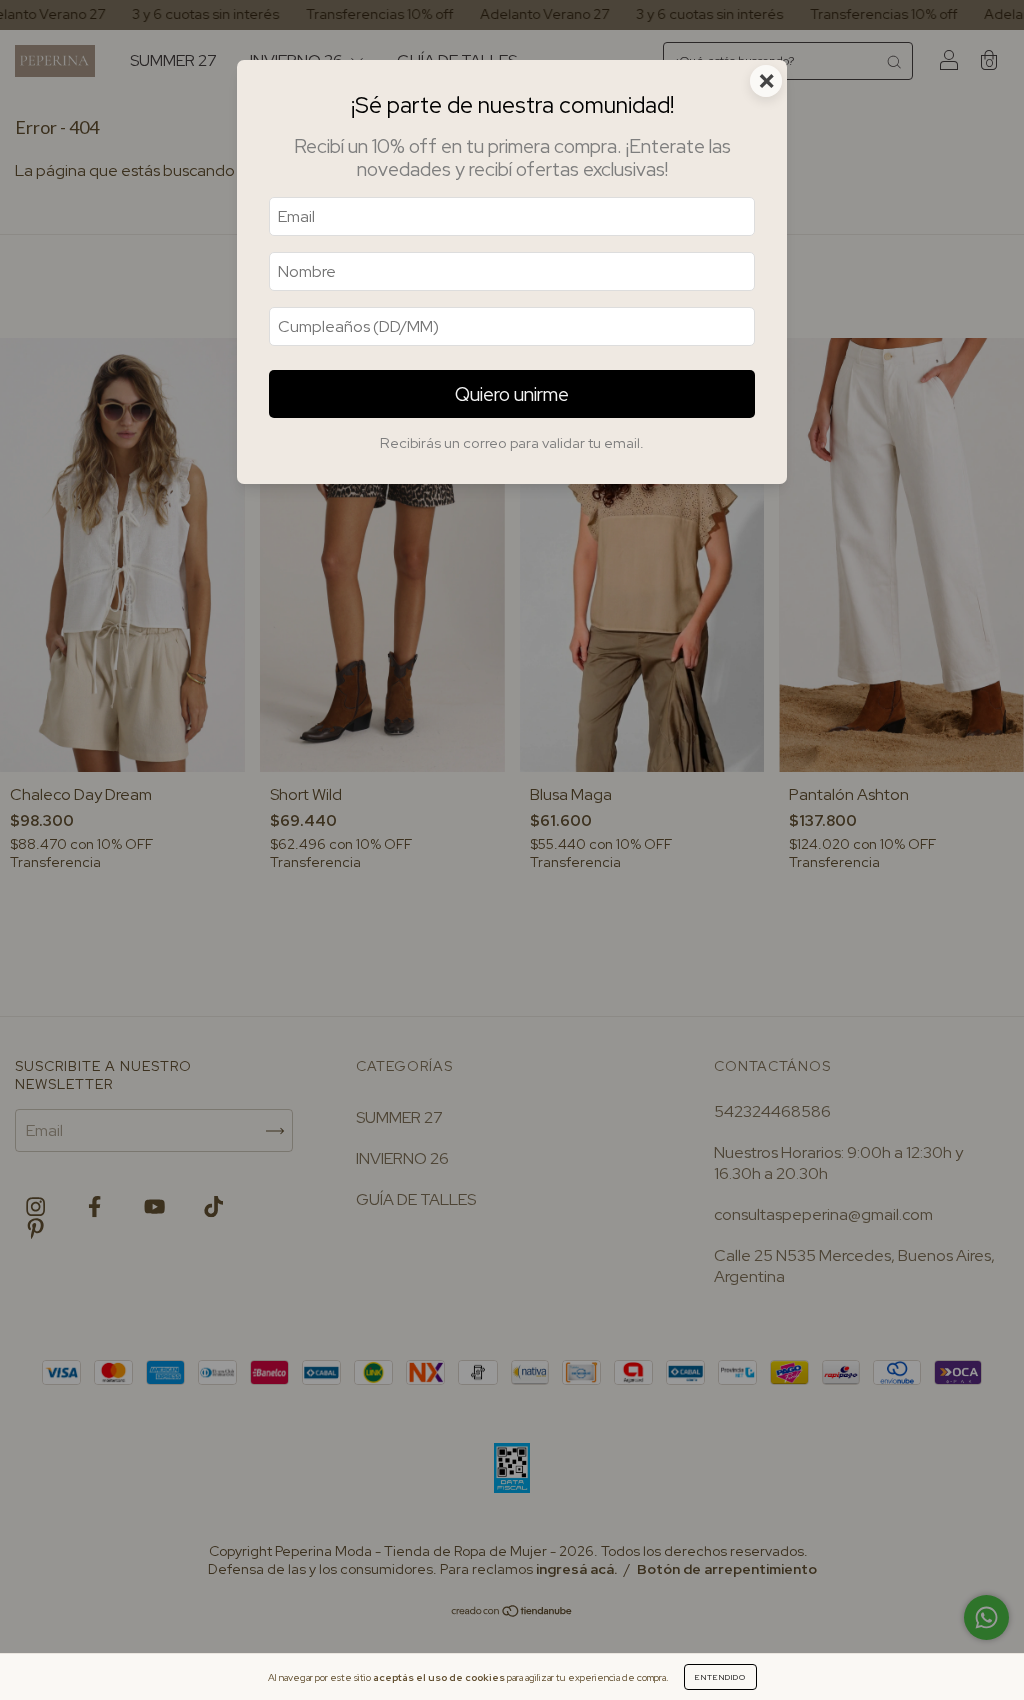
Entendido (720, 1677)
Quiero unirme (512, 394)
